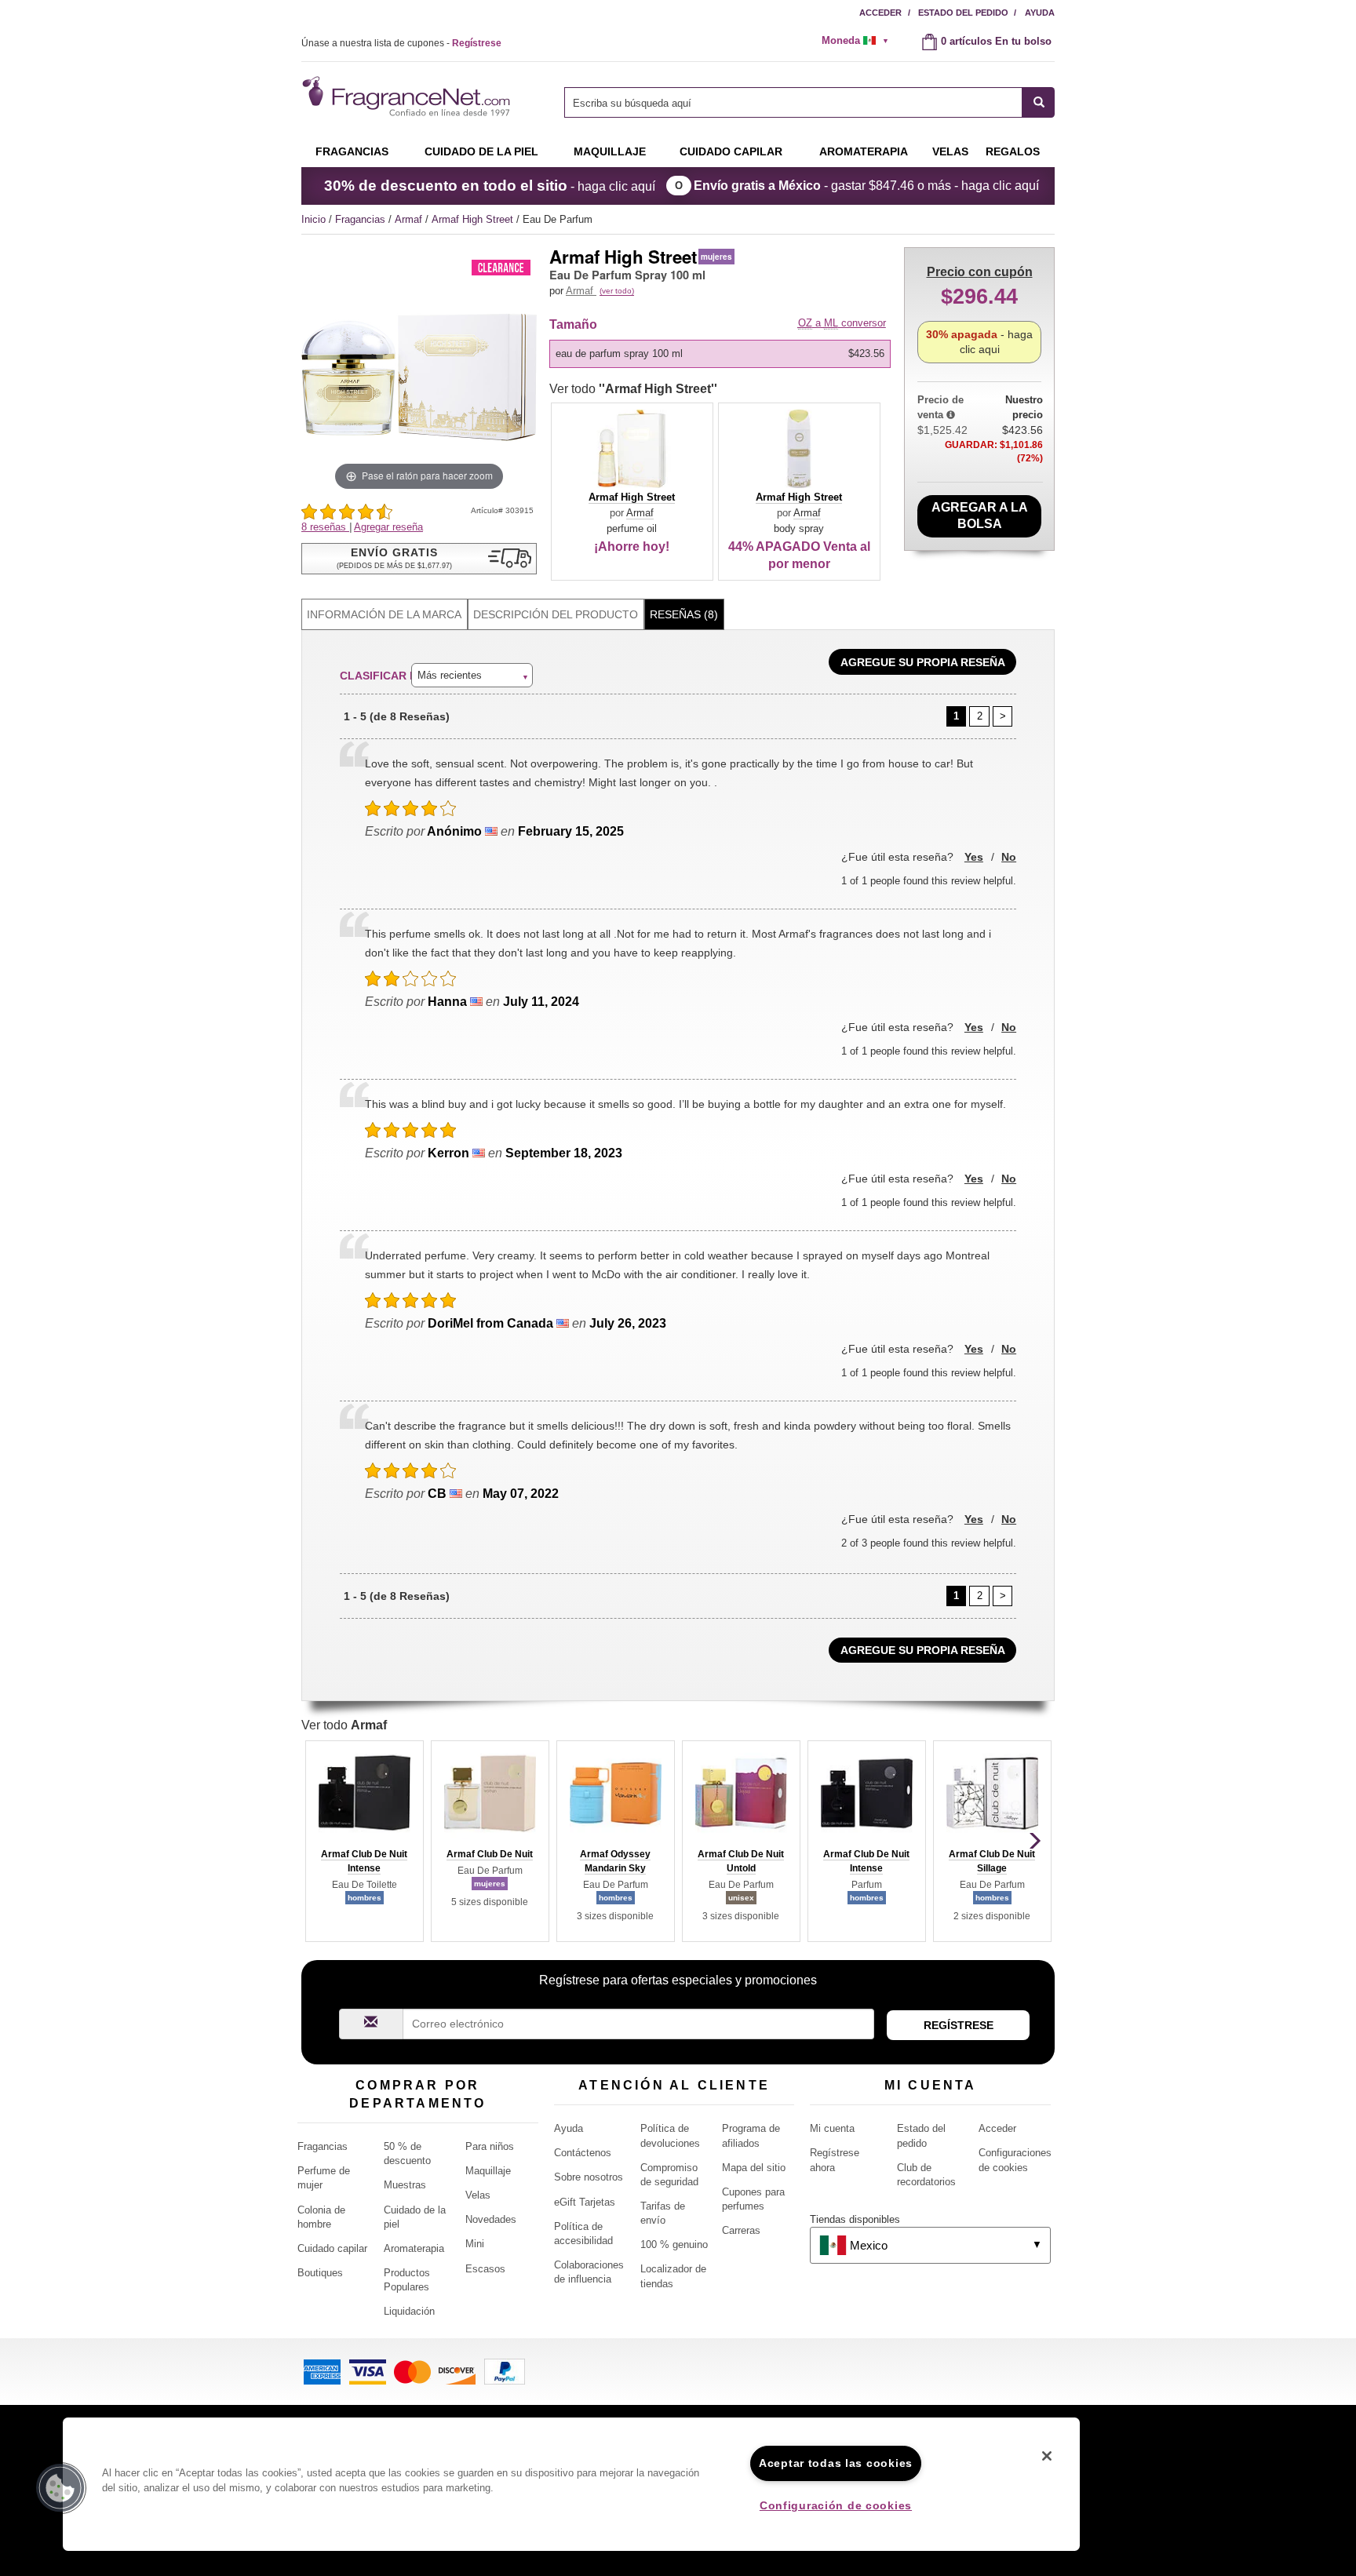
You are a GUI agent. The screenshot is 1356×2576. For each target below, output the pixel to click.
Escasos (485, 2269)
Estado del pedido (963, 13)
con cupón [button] (980, 272)
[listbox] (723, 354)
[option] (720, 354)
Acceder (880, 13)
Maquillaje (610, 151)
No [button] (1009, 857)
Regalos (1013, 151)
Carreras (741, 2230)
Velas (478, 2195)
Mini (475, 2244)
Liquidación (409, 2311)
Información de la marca (384, 614)
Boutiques (320, 2273)
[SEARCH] (1039, 102)
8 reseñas (325, 527)
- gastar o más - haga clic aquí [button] (866, 186)
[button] (419, 559)
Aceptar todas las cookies (836, 2463)
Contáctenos (583, 2153)
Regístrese (959, 2025)
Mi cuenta (832, 2128)
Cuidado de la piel (481, 151)
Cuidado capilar (731, 151)
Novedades (491, 2219)
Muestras (405, 2185)
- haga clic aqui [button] (979, 342)
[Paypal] (505, 2371)
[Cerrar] (1047, 2456)
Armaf (410, 219)
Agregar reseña (388, 527)
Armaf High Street (474, 219)
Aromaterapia (414, 2248)
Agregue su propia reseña (923, 662)
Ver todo (633, 389)
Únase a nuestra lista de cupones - (401, 43)
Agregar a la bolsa (980, 516)
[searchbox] (793, 102)
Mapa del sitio (754, 2168)
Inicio (313, 219)
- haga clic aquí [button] (490, 186)
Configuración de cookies (836, 2505)
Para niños (490, 2146)
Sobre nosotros (589, 2177)
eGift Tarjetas (585, 2202)
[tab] (385, 615)
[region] (571, 2484)
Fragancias (352, 151)
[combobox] (809, 102)
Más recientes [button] (450, 675)
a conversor (842, 323)
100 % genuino (674, 2244)
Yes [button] (974, 857)
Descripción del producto (556, 614)
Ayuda (1040, 13)
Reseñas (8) (684, 614)
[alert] (860, 41)
